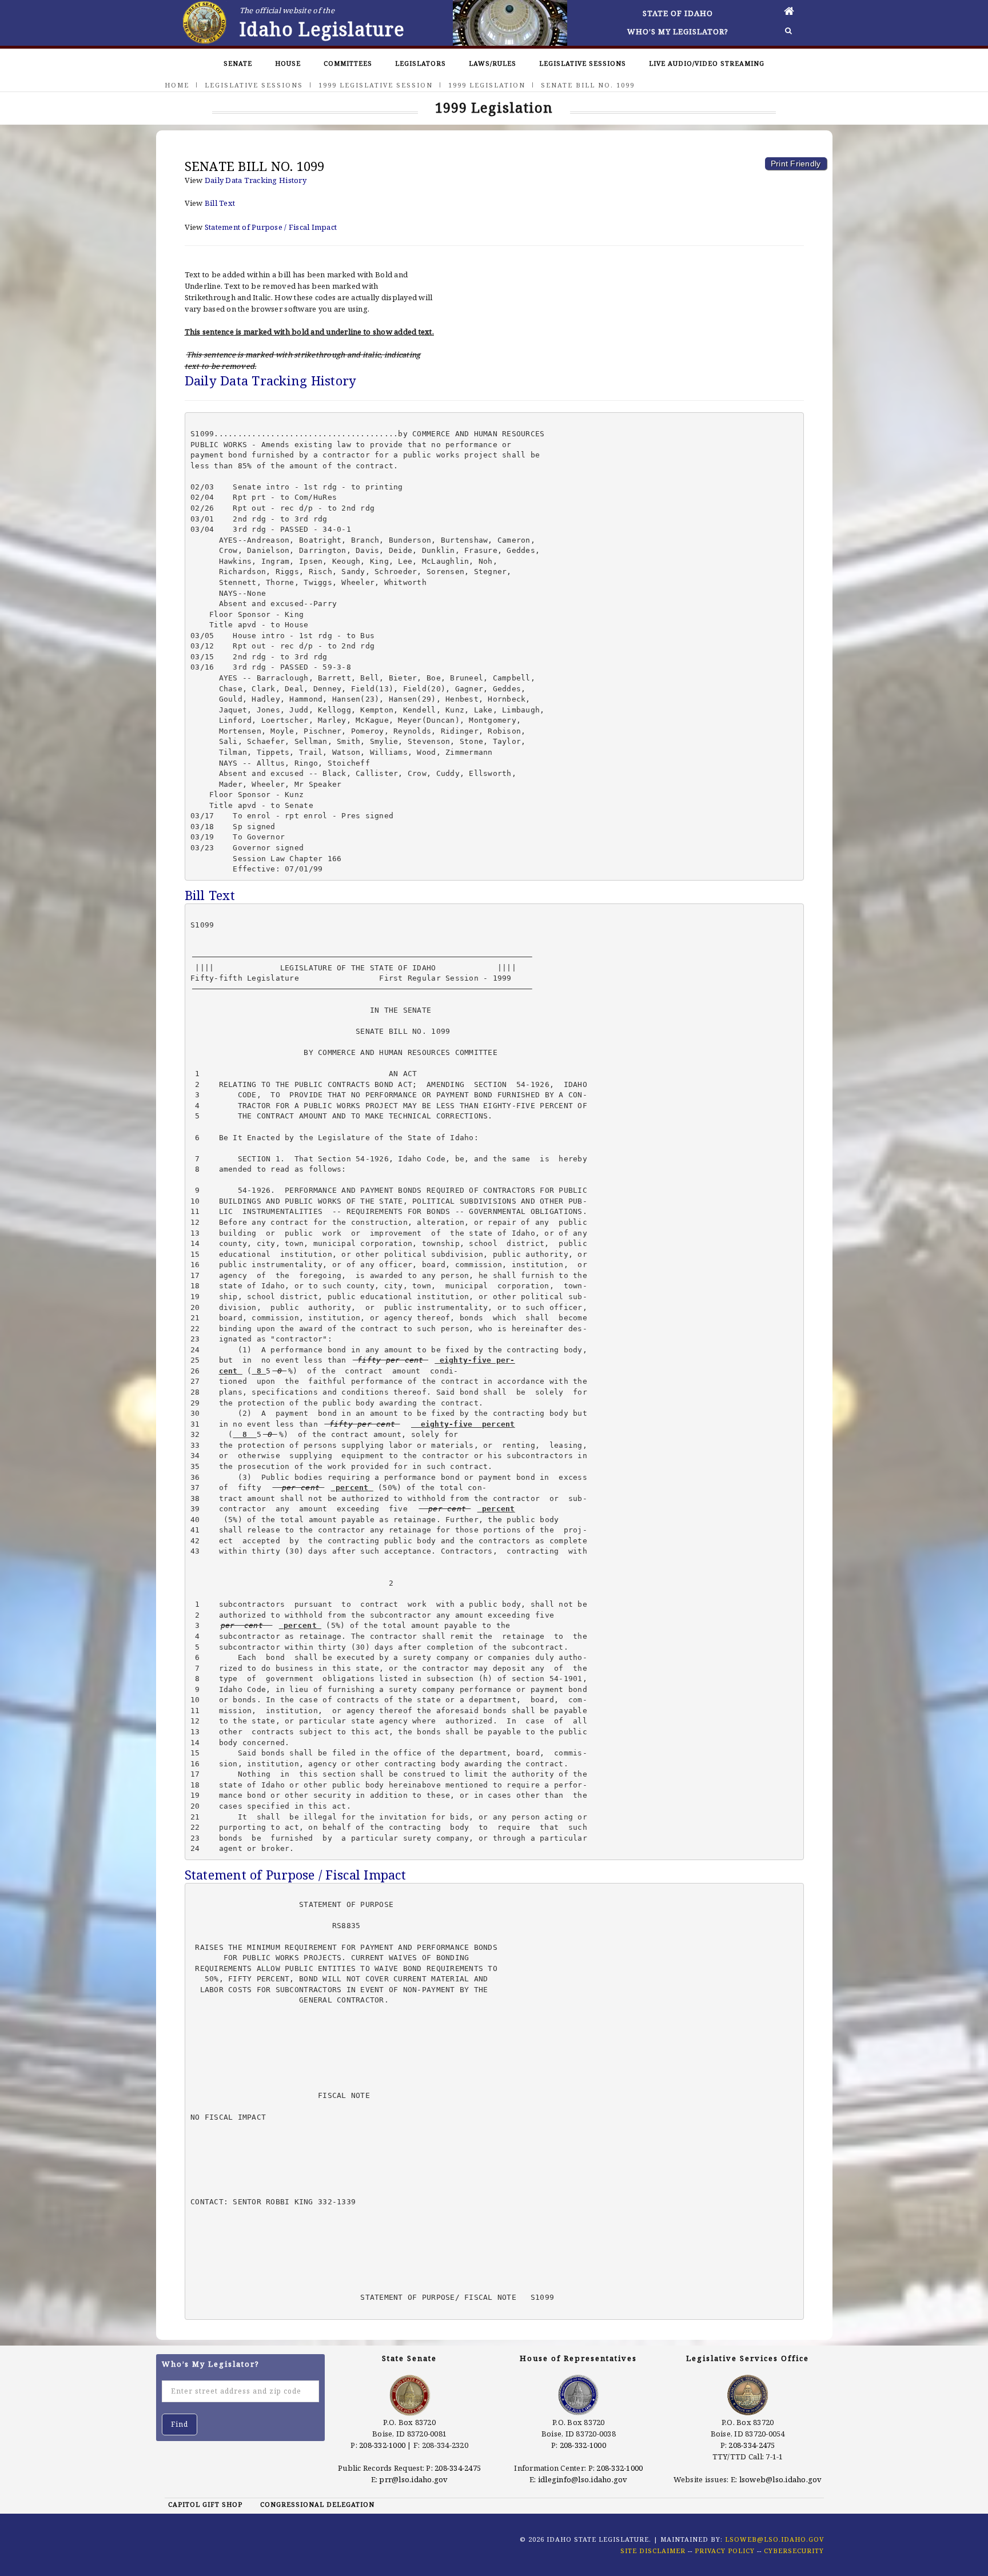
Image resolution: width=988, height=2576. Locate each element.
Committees (348, 63)
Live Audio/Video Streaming (707, 63)
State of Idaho (678, 13)
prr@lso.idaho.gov (413, 2479)
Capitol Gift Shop (205, 2504)
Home (177, 85)
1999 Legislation (487, 85)
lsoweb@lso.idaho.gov (781, 2479)
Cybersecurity (794, 2551)
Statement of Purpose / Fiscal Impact (271, 227)
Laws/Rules (493, 63)
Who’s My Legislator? (678, 31)
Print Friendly (796, 164)
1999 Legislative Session (376, 85)
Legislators (421, 63)
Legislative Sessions (583, 63)
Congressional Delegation (317, 2504)
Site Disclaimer (653, 2551)
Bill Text (220, 203)
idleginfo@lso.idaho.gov (583, 2479)
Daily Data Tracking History (256, 180)
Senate (238, 63)
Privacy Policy (725, 2551)
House (288, 63)
